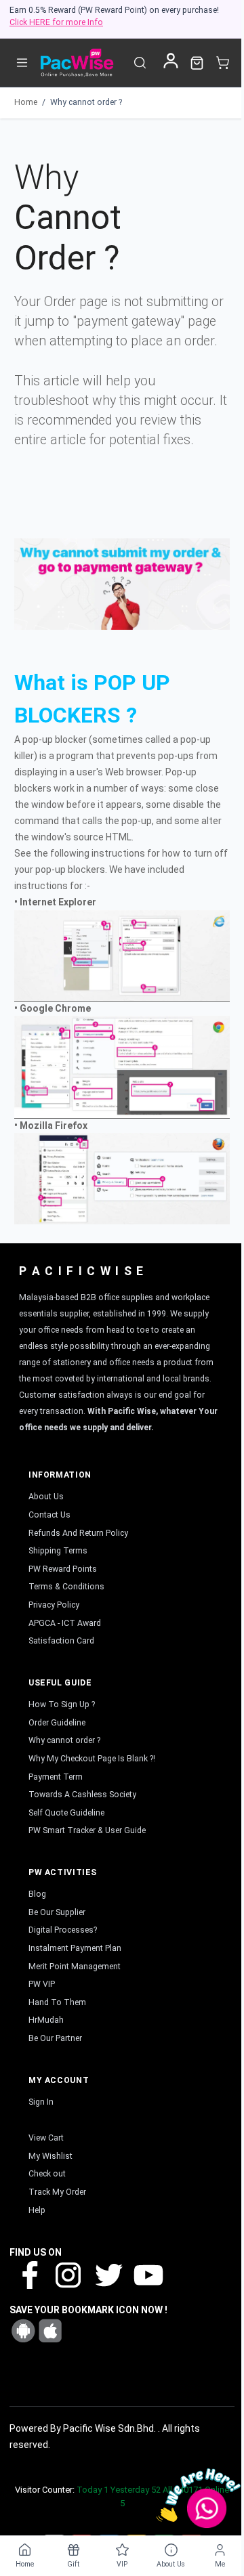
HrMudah (46, 2020)
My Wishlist (50, 2156)
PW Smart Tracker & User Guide (87, 1830)
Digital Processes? (63, 1930)
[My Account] (170, 61)
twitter (108, 2274)
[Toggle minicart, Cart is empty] (223, 63)
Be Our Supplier (57, 1912)
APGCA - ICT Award (65, 1623)
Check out (47, 2174)
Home (26, 102)
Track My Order (57, 2192)
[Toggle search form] (140, 63)
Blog (37, 1894)
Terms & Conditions (66, 1587)
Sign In (41, 2102)
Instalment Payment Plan (75, 1948)
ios (50, 2331)
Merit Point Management (75, 1967)
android (23, 2331)
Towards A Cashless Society (82, 1795)
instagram (68, 2274)
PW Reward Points (63, 1569)
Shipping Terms (58, 1551)
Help (37, 2210)
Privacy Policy (54, 1605)
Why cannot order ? (86, 102)
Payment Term (56, 1777)
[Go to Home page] (77, 63)
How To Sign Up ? (62, 1704)
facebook (29, 2274)
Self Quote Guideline (66, 1813)
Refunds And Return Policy (78, 1533)
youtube (147, 2274)
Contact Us (49, 1515)
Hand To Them (57, 2002)
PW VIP (42, 1984)
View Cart (46, 2138)
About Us (46, 1497)
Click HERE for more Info (56, 22)
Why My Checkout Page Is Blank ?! (92, 1759)
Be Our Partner (55, 2038)
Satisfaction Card (61, 1641)
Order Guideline (57, 1723)
